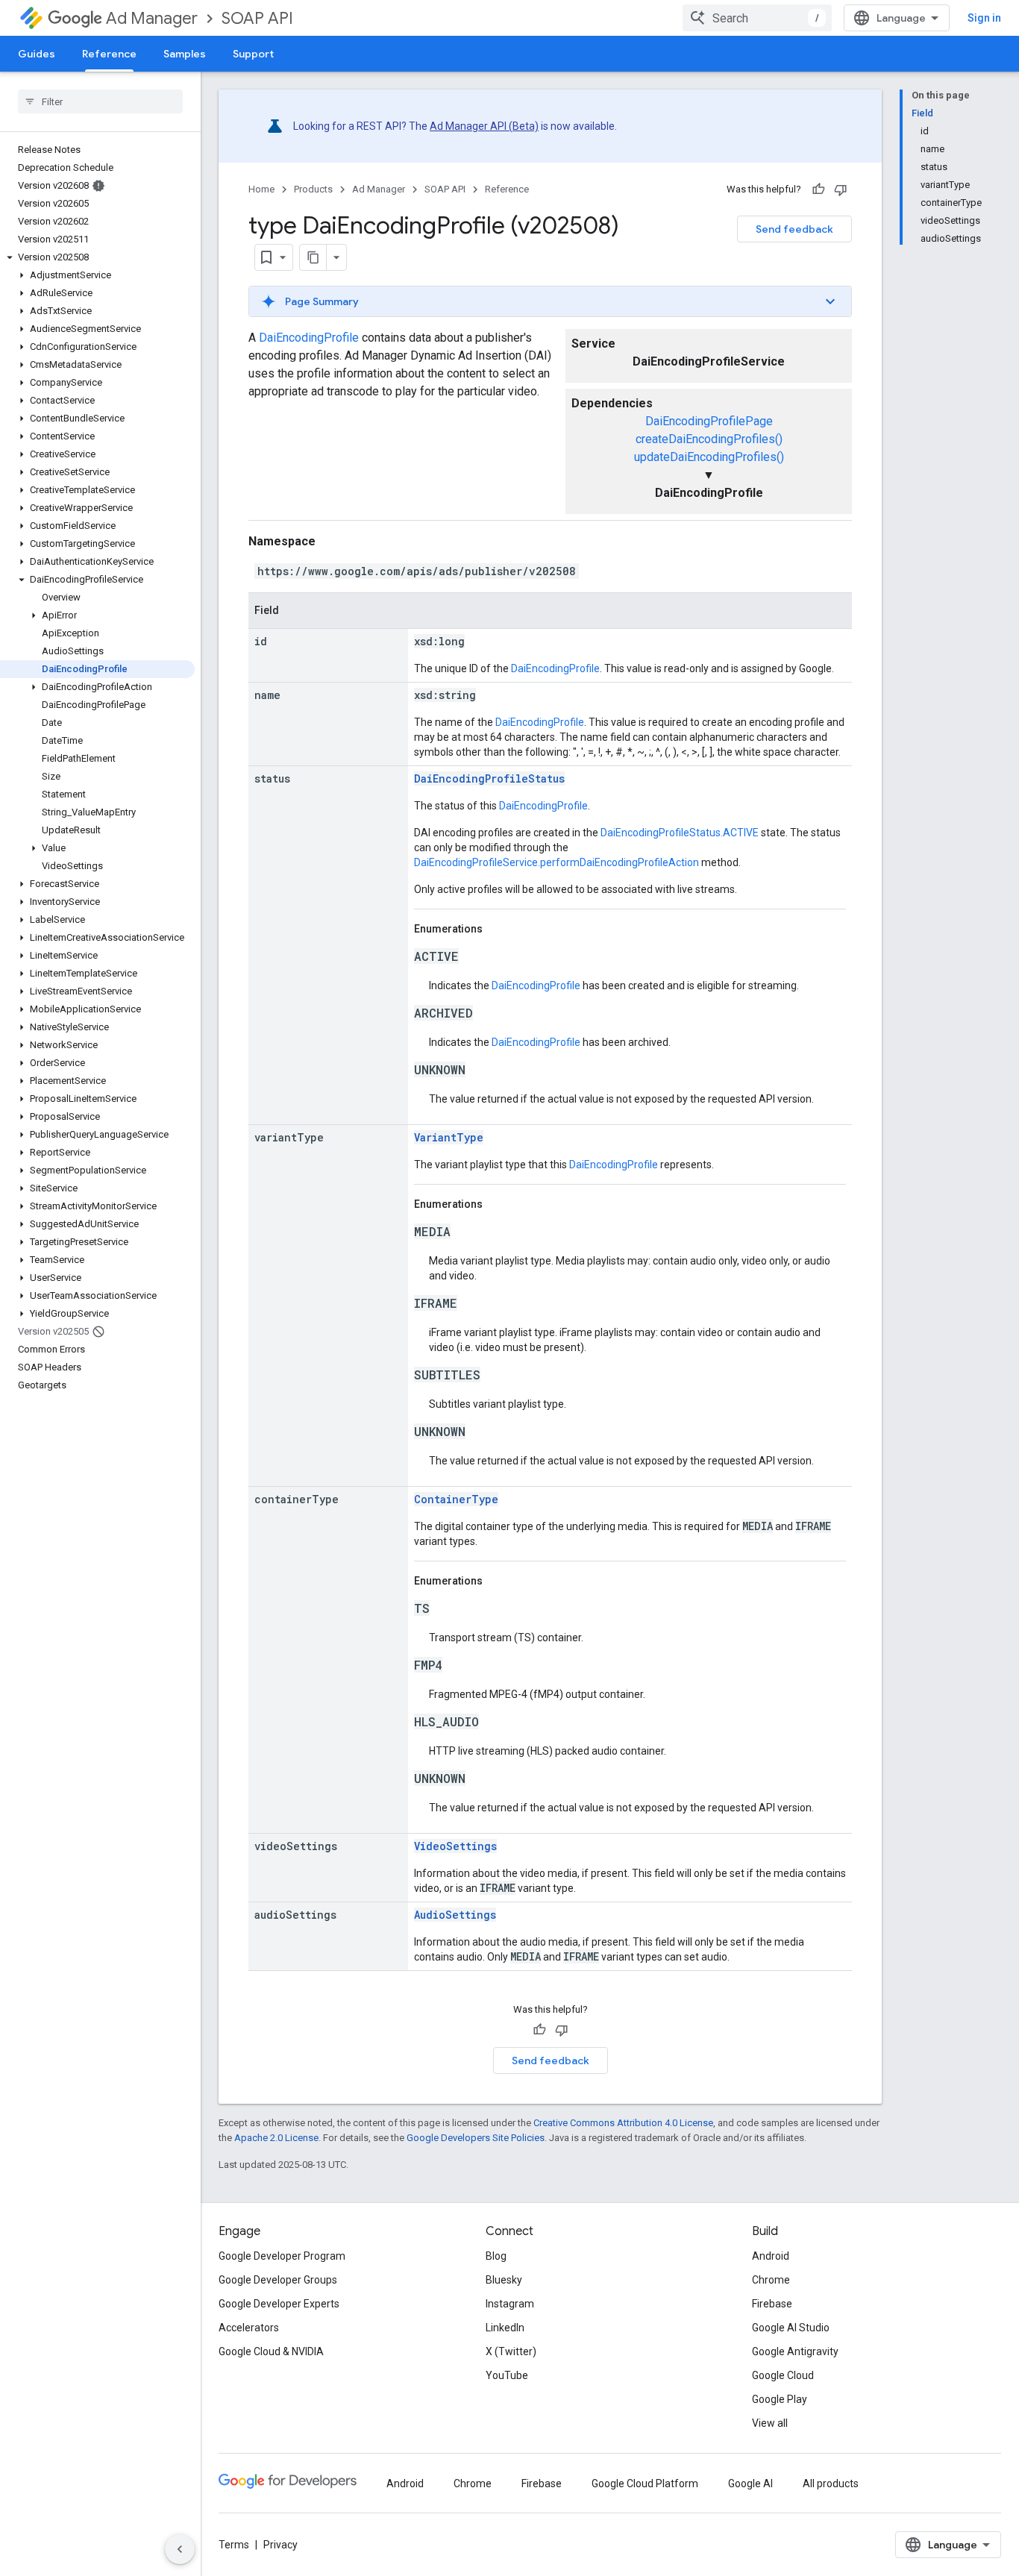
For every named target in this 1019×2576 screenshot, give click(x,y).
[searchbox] (100, 101)
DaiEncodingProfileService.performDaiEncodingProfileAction (556, 862)
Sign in (984, 18)
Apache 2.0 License (276, 2138)
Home (261, 189)
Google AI (750, 2483)
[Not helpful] (841, 189)
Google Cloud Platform (645, 2483)
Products (313, 189)
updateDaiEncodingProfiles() (709, 457)
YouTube (507, 2375)
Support (253, 54)
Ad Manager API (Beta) (484, 126)
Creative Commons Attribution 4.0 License (623, 2123)
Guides (37, 54)
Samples (185, 54)
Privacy (280, 2545)
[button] (97, 257)
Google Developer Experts (279, 2304)
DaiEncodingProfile (309, 338)
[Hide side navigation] (180, 2549)
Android (771, 2256)
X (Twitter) (511, 2351)
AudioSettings (455, 1915)
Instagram (510, 2304)
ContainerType (456, 1499)
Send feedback (794, 229)
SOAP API (257, 18)
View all (770, 2423)
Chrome (771, 2280)
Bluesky (504, 2280)
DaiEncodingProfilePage (709, 421)
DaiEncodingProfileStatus (489, 778)
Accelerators (249, 2328)
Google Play (780, 2399)
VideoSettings (455, 1846)
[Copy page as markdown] (313, 257)
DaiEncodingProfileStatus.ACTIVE (680, 833)
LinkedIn (505, 2328)
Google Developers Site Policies (476, 2138)
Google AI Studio (791, 2328)
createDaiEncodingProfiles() (709, 439)
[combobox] (757, 18)
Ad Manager (152, 18)
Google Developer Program (282, 2256)
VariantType (449, 1137)
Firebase (772, 2304)
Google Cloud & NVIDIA (271, 2351)
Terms (234, 2545)
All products (831, 2483)
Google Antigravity (795, 2351)
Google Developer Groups (278, 2280)
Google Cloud (783, 2375)
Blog (496, 2256)
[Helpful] (818, 189)
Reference (109, 54)
